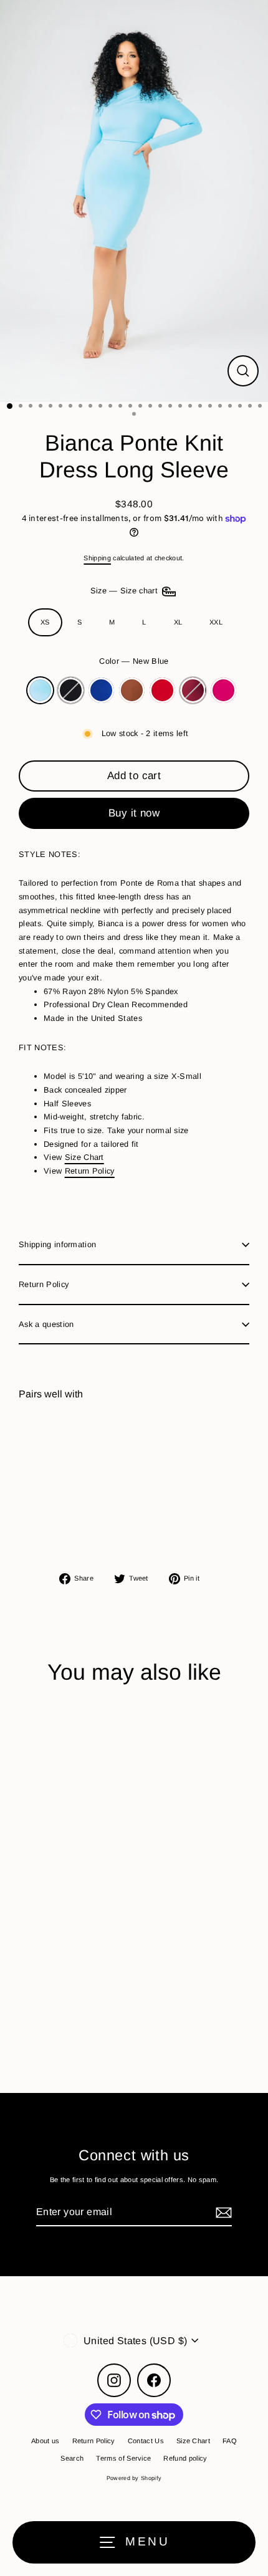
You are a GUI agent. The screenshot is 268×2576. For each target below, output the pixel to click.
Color (134, 661)
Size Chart (84, 1157)
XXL (216, 622)
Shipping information (57, 1244)
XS (45, 622)
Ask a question (46, 1324)
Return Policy (90, 1171)
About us (45, 2441)
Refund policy (185, 2458)
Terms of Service (123, 2458)
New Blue (40, 690)
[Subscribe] (222, 2212)
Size (126, 591)
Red (162, 690)
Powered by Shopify (134, 2478)
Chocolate (132, 690)
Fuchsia (223, 690)
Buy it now (134, 813)
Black (71, 690)
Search (72, 2458)
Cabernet (193, 690)
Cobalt (101, 690)
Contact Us (146, 2441)
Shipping (97, 558)
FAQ (230, 2441)
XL (178, 622)
